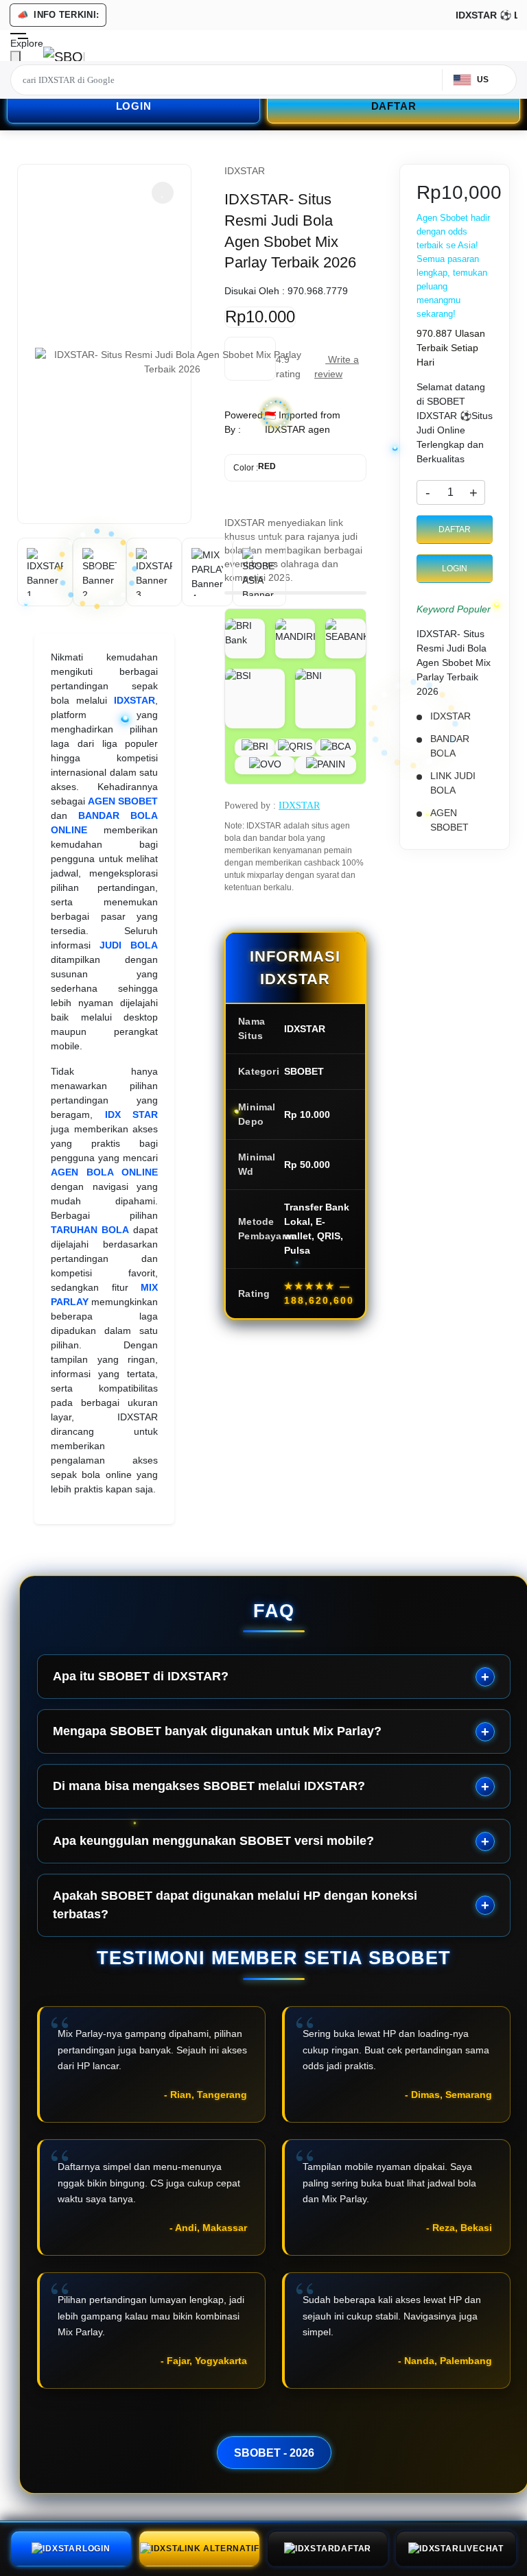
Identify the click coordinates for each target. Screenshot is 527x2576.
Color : (255, 467)
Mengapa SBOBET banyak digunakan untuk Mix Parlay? (217, 1731)
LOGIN (134, 106)
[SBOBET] (64, 56)
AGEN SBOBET (123, 801)
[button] (163, 193)
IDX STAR (132, 1114)
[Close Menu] (15, 59)
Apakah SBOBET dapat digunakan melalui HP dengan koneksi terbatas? (235, 1905)
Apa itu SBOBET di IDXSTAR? (141, 1676)
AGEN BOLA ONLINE (104, 1172)
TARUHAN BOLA (90, 1230)
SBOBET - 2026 (274, 2453)
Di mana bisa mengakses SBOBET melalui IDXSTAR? (209, 1786)
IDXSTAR (134, 700)
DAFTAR (394, 106)
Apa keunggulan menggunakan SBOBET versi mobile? (213, 1841)
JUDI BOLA (129, 945)
